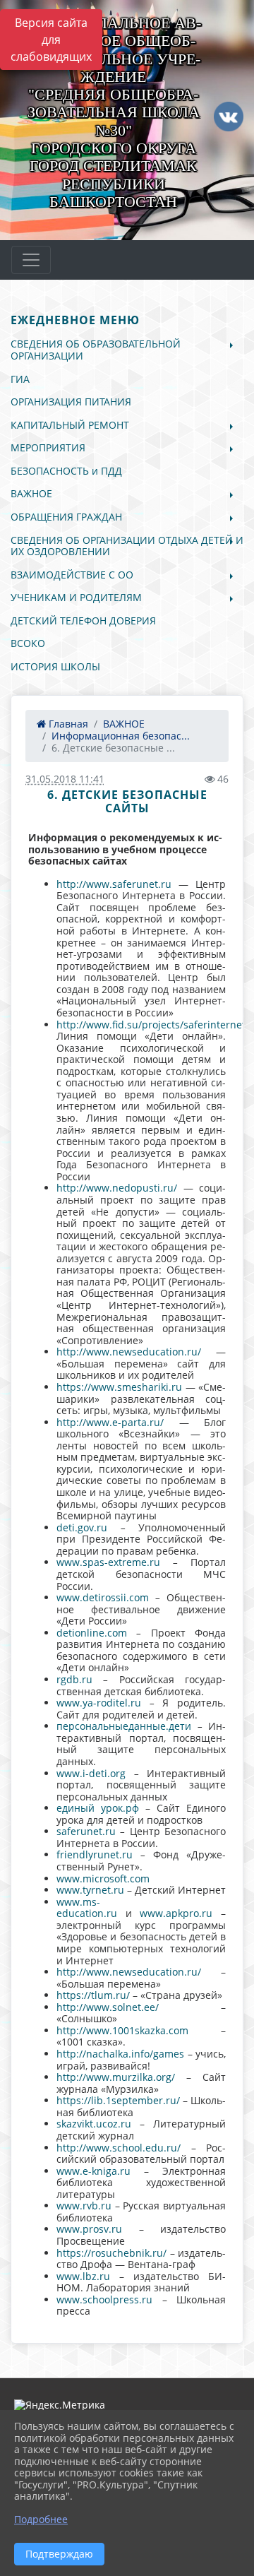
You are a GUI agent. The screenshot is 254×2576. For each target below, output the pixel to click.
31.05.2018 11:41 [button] (65, 779)
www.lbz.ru (83, 2276)
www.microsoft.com (103, 1878)
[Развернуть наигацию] (31, 260)
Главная (67, 724)
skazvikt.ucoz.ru (94, 2124)
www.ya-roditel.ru (99, 1703)
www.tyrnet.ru (90, 1890)
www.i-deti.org (91, 1773)
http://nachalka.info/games (120, 2054)
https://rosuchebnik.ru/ (111, 2253)
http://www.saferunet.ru (114, 884)
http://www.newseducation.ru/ (129, 1352)
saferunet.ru (86, 1831)
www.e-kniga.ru (93, 2171)
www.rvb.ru (84, 2206)
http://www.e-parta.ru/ (110, 1422)
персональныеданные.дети (124, 1726)
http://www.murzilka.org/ (116, 2077)
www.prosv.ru (89, 2229)
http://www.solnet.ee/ (108, 2007)
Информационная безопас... (121, 736)
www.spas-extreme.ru (108, 1562)
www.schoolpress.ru (104, 2299)
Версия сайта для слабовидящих (51, 40)
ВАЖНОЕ (124, 724)
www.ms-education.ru (87, 1908)
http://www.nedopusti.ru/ (117, 1188)
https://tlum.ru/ (93, 1995)
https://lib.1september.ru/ (118, 2100)
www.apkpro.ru (176, 1913)
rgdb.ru (74, 1679)
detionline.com (92, 1633)
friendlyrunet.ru (95, 1854)
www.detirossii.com (103, 1597)
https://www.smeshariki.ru (119, 1387)
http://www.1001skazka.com (122, 2030)
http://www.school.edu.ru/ (119, 2148)
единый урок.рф (98, 1808)
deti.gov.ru (82, 1527)
